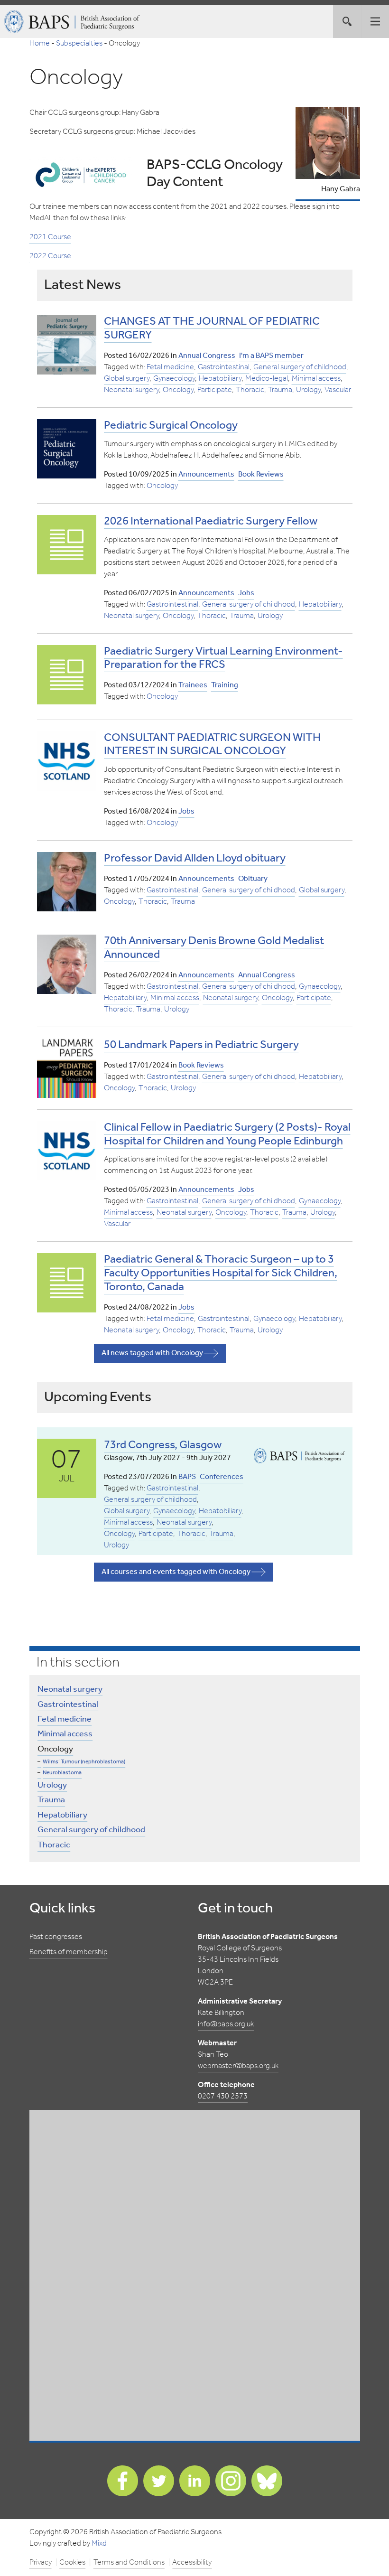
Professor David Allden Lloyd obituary (195, 858)
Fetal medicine (170, 367)
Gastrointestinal (224, 367)
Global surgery (127, 379)
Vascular (338, 390)
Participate (215, 390)
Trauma (280, 390)
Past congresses (56, 1937)
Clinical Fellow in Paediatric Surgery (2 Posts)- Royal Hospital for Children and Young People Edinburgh (227, 1134)
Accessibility (192, 2562)
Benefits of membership (69, 1952)
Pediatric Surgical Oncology (171, 426)
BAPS (187, 1477)
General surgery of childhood (300, 367)
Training (225, 685)
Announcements (206, 474)
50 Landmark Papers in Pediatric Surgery (201, 1045)
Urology (308, 390)
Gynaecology (174, 379)
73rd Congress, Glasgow (163, 1445)
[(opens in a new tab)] (67, 449)
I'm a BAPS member (271, 356)
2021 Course (50, 237)
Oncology (178, 390)
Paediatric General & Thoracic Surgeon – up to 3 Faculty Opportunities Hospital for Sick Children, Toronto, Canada (221, 1273)
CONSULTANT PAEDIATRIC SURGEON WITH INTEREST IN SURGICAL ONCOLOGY (212, 745)
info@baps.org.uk (226, 2024)
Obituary (253, 879)
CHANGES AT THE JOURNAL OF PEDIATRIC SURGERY (212, 328)
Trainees (193, 685)
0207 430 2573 (223, 2096)
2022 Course (50, 256)
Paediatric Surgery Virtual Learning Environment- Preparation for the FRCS (223, 658)
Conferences (222, 1477)
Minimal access (316, 379)
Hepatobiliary (220, 379)
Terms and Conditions (129, 2562)
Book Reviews (261, 474)
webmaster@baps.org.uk (238, 2066)
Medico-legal (267, 379)
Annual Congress (207, 356)
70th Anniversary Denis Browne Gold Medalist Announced (214, 948)
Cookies (72, 2562)
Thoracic (250, 390)
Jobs (246, 593)
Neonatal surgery (131, 390)
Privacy (41, 2562)
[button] (375, 21)
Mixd (99, 2543)
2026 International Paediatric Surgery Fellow (211, 521)
